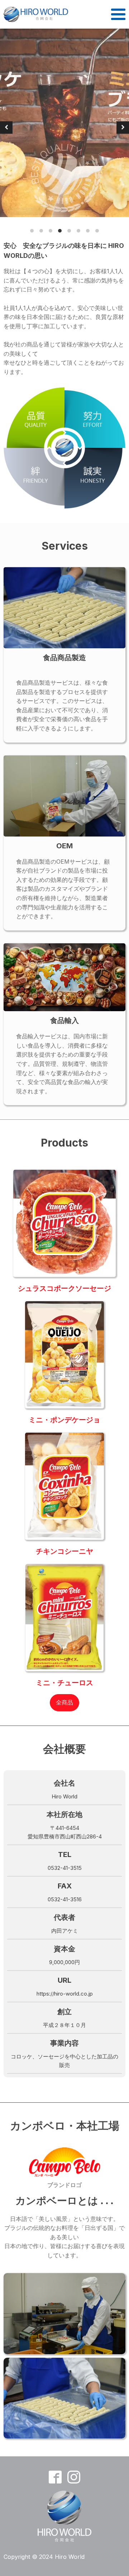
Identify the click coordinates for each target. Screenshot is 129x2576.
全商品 (64, 1702)
